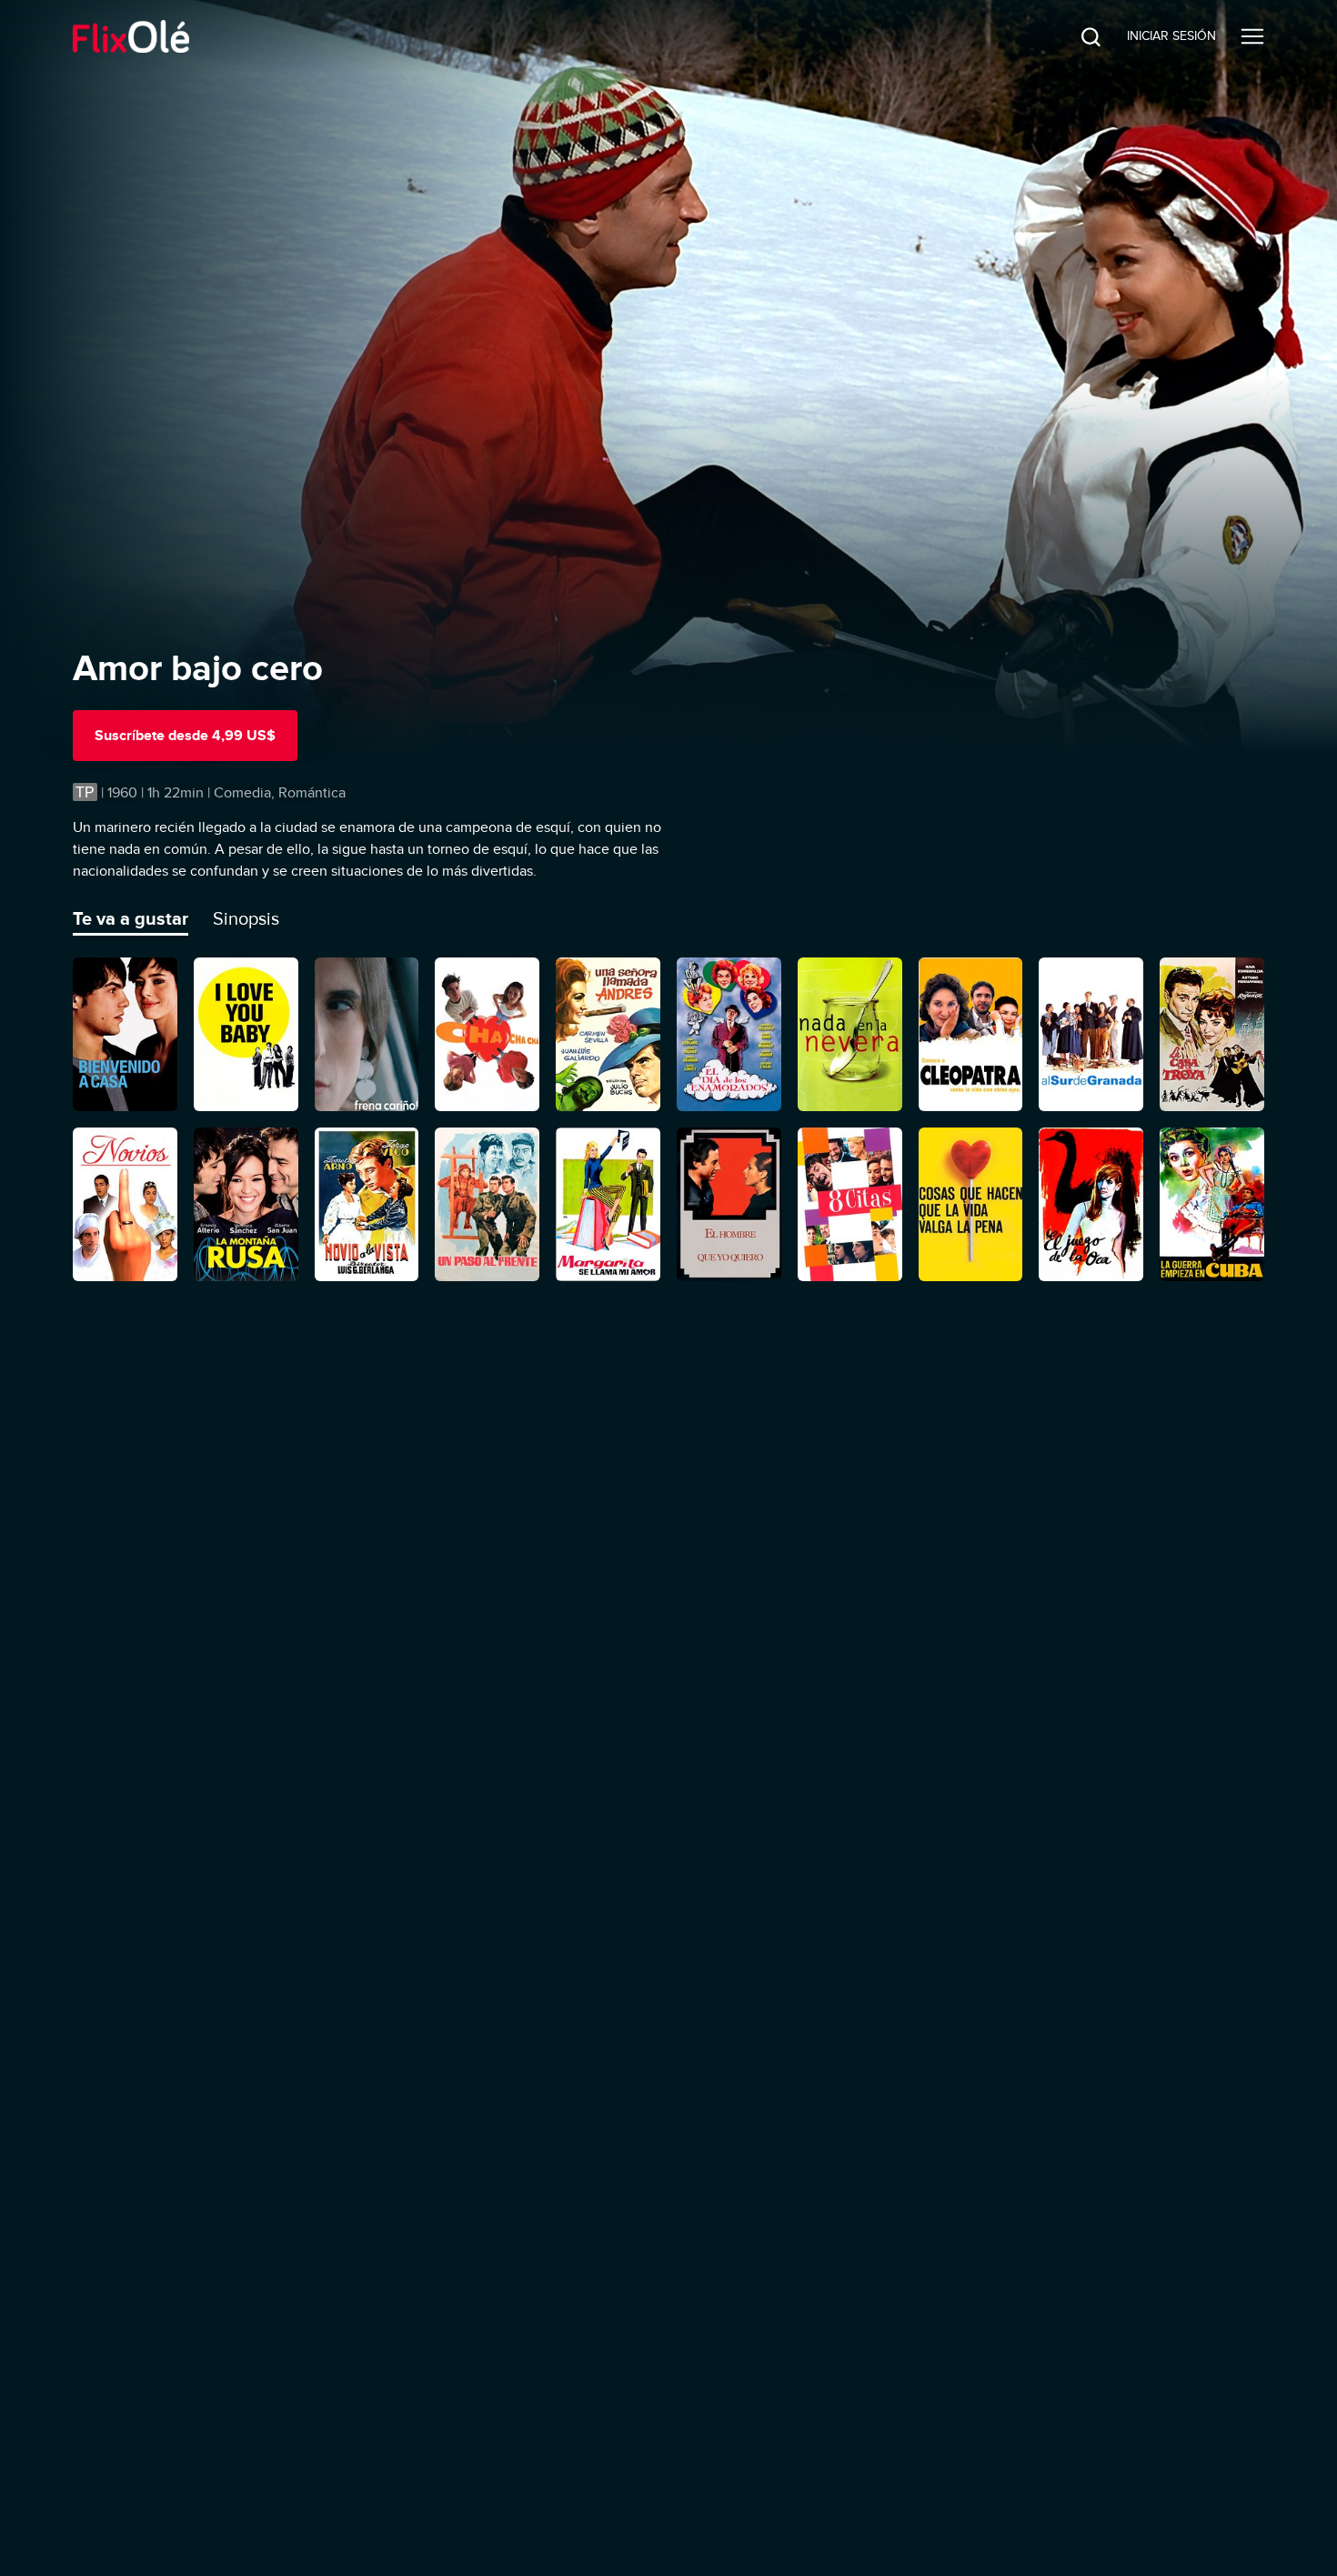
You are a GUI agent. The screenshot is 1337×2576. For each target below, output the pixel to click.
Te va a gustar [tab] (131, 918)
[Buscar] (1077, 36)
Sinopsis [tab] (246, 918)
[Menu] (1252, 36)
